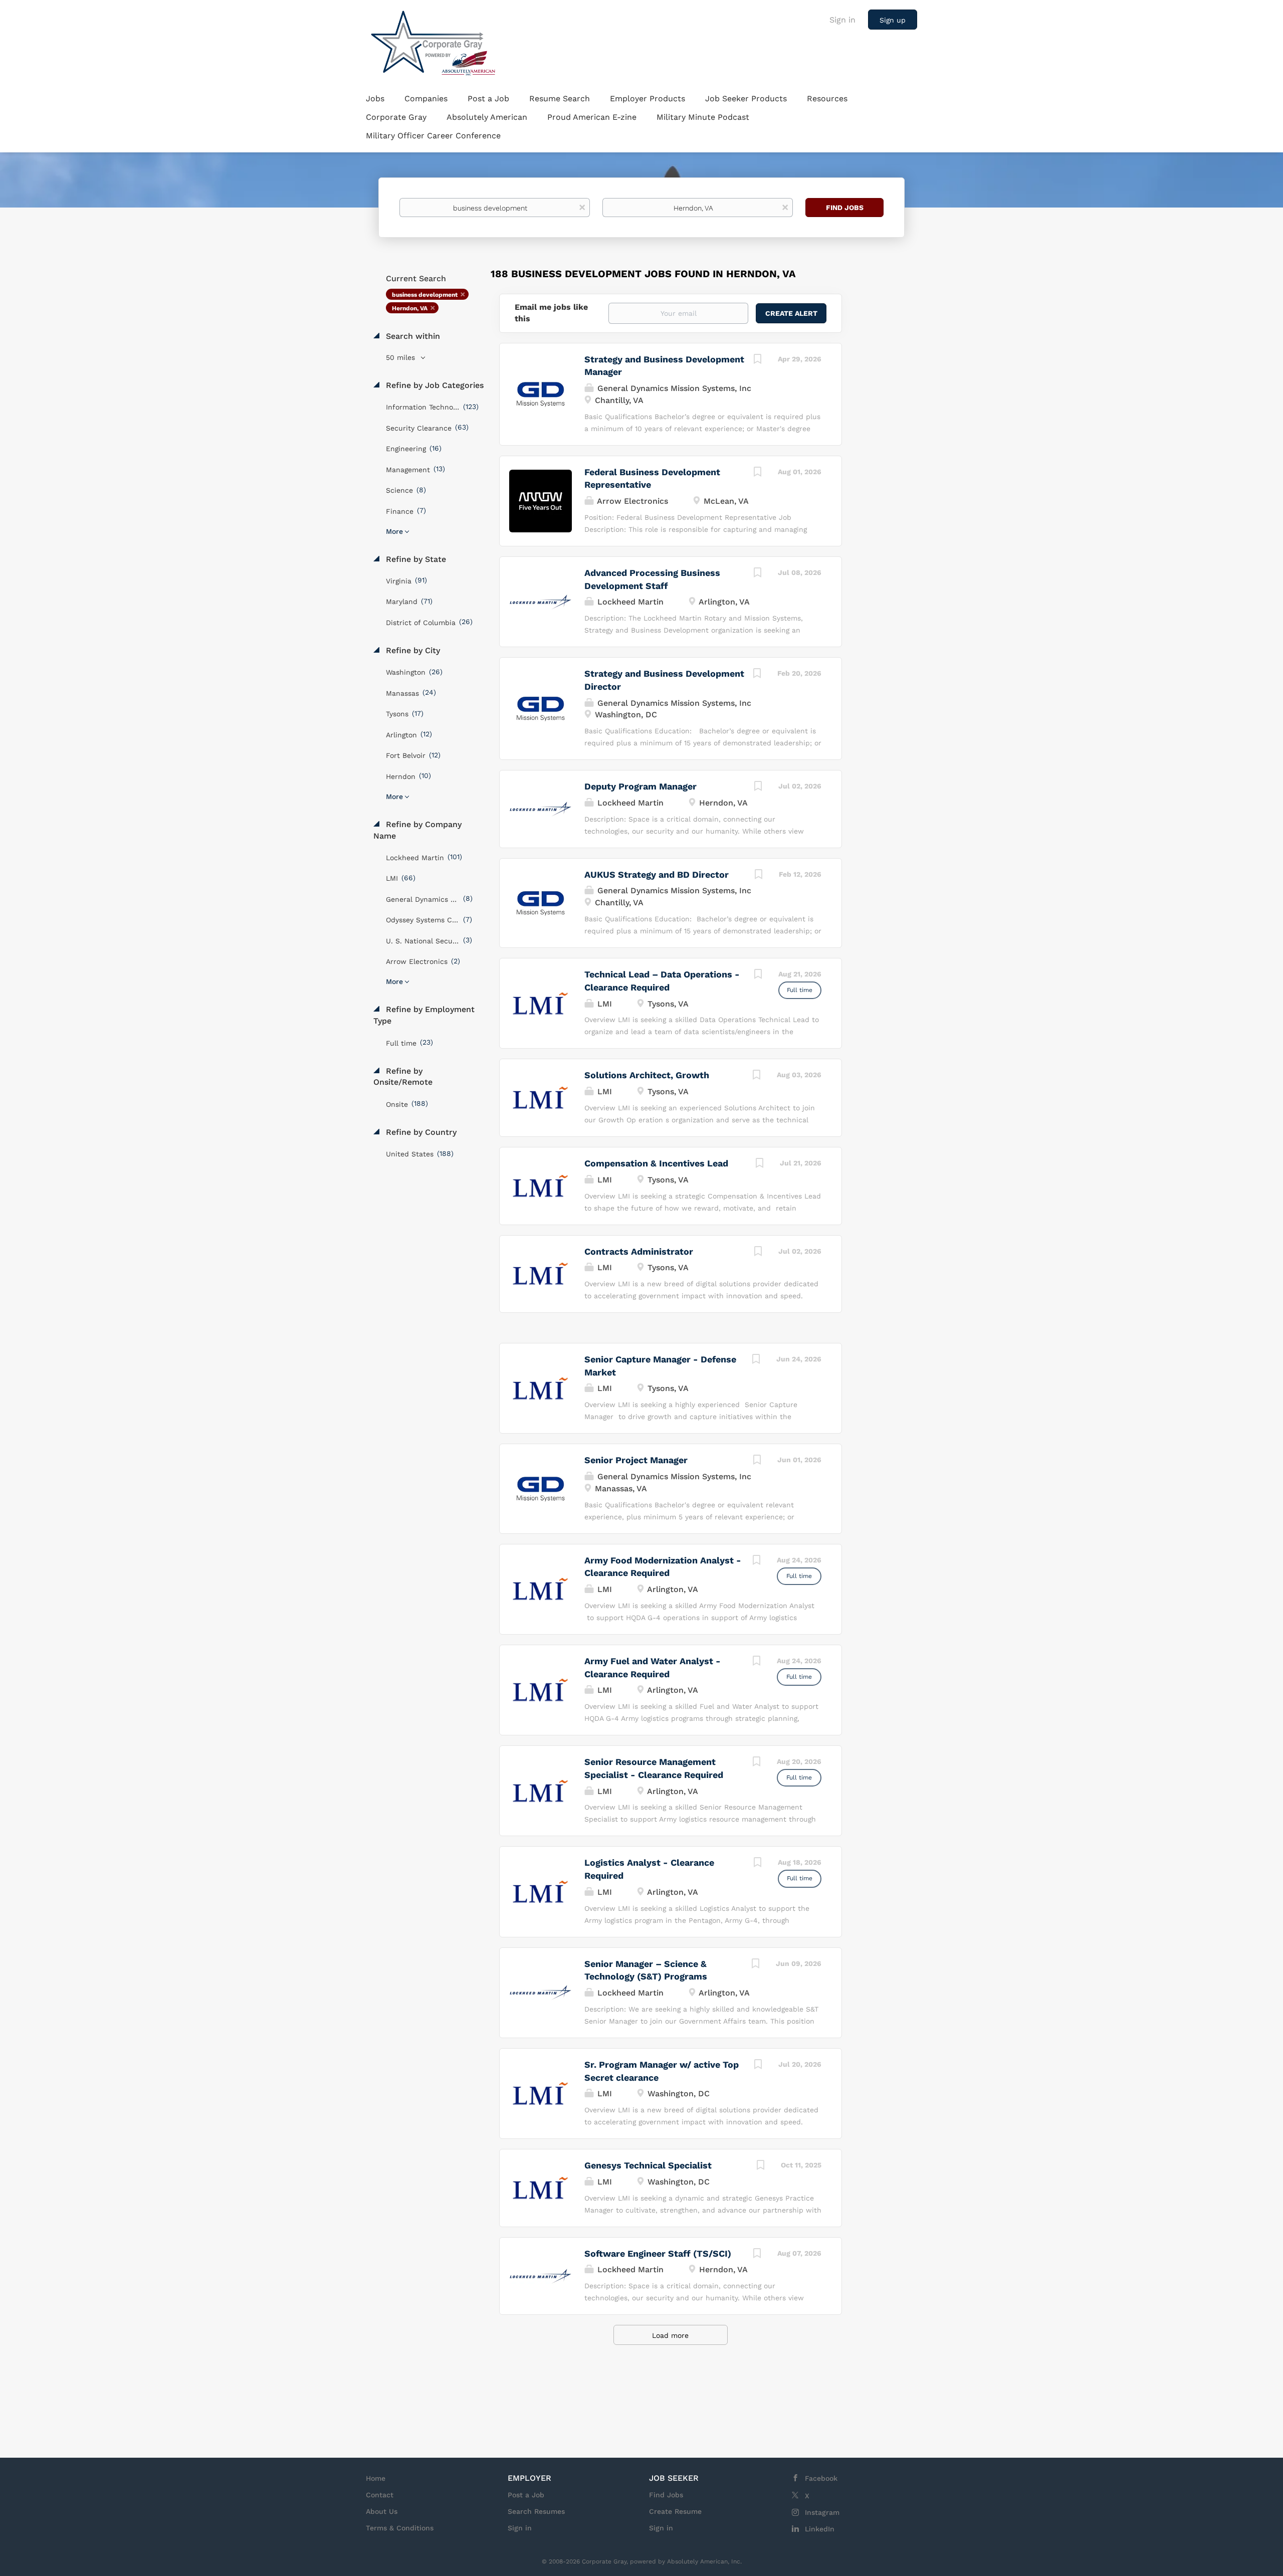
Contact (380, 2495)
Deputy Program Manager (640, 786)
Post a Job (526, 2495)
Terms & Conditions (400, 2528)
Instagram (822, 2512)
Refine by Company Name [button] (417, 830)
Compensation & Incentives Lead (656, 1163)
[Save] (758, 360)
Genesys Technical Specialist (648, 2165)
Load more (670, 2335)
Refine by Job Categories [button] (434, 385)
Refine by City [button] (412, 650)
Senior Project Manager (636, 1460)
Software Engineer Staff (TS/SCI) (658, 2253)
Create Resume (675, 2511)
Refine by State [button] (415, 559)
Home (376, 2478)
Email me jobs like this (551, 313)
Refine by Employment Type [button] (424, 1015)
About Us (382, 2511)
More (394, 531)
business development (425, 295)
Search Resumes (536, 2511)
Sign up (893, 20)
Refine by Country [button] (420, 1132)
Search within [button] (412, 336)
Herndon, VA (410, 308)
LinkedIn (820, 2529)
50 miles (402, 357)
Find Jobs (845, 208)
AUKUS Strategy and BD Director (657, 874)
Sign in (842, 20)
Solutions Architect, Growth (647, 1075)
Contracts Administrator (639, 1251)
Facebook (821, 2478)
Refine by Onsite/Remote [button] (403, 1077)
